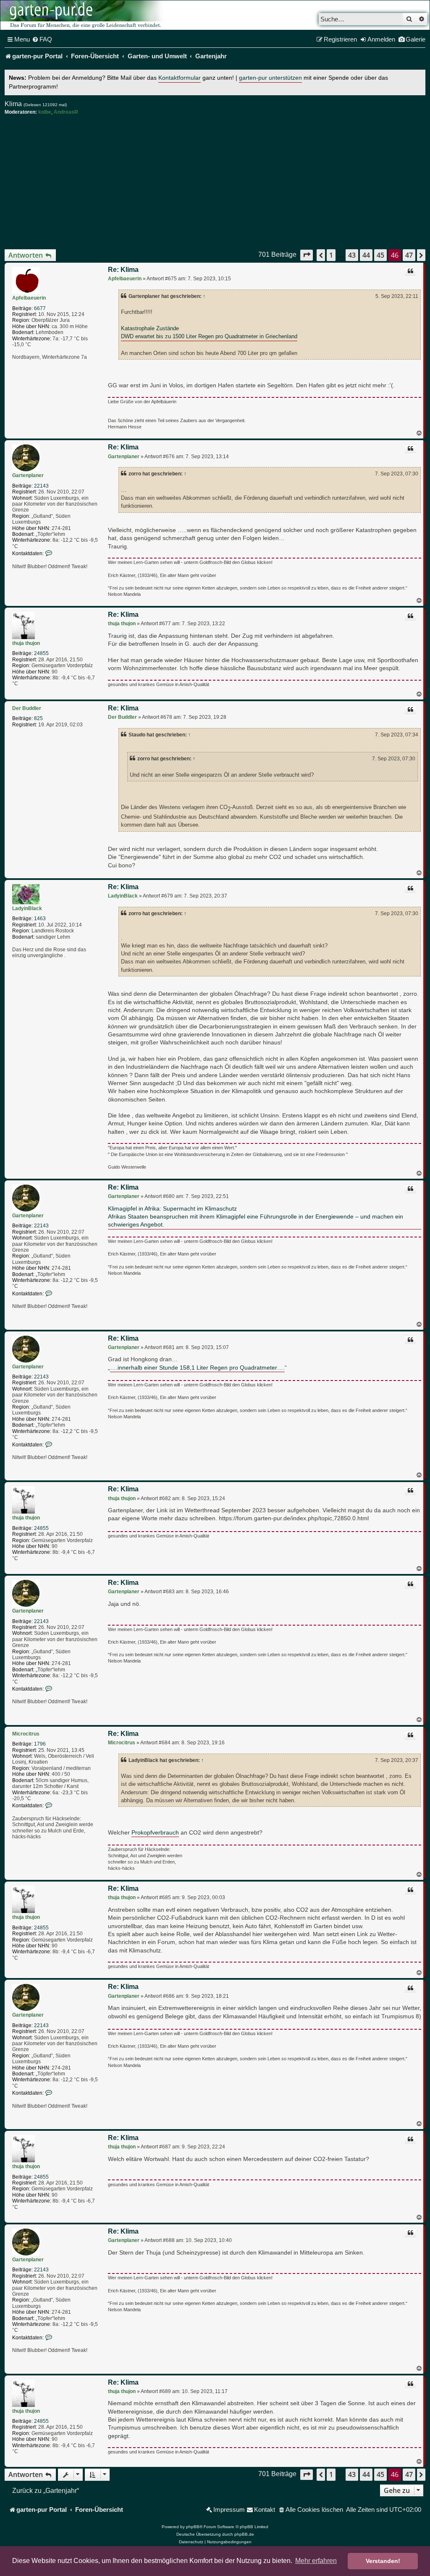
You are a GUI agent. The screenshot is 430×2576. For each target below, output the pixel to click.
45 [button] (380, 255)
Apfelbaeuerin (29, 298)
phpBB (193, 2527)
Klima (13, 104)
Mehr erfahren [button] (316, 2561)
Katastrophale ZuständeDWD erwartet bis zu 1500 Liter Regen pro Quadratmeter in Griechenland (209, 332)
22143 (41, 486)
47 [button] (409, 255)
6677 (40, 308)
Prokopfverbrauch (155, 1833)
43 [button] (352, 255)
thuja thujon (26, 643)
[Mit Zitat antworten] (410, 272)
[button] (307, 255)
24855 (41, 653)
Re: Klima (123, 270)
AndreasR (66, 112)
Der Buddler (27, 708)
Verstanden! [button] (383, 2561)
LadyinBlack (27, 908)
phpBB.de (244, 2534)
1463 (40, 919)
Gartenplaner (28, 475)
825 (38, 718)
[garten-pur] (84, 15)
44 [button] (366, 255)
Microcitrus (26, 1734)
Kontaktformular (180, 78)
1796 (40, 1744)
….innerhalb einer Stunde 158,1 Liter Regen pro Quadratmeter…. (197, 1368)
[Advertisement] (215, 182)
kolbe (45, 112)
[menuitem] (42, 39)
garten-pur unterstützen (270, 78)
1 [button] (331, 255)
